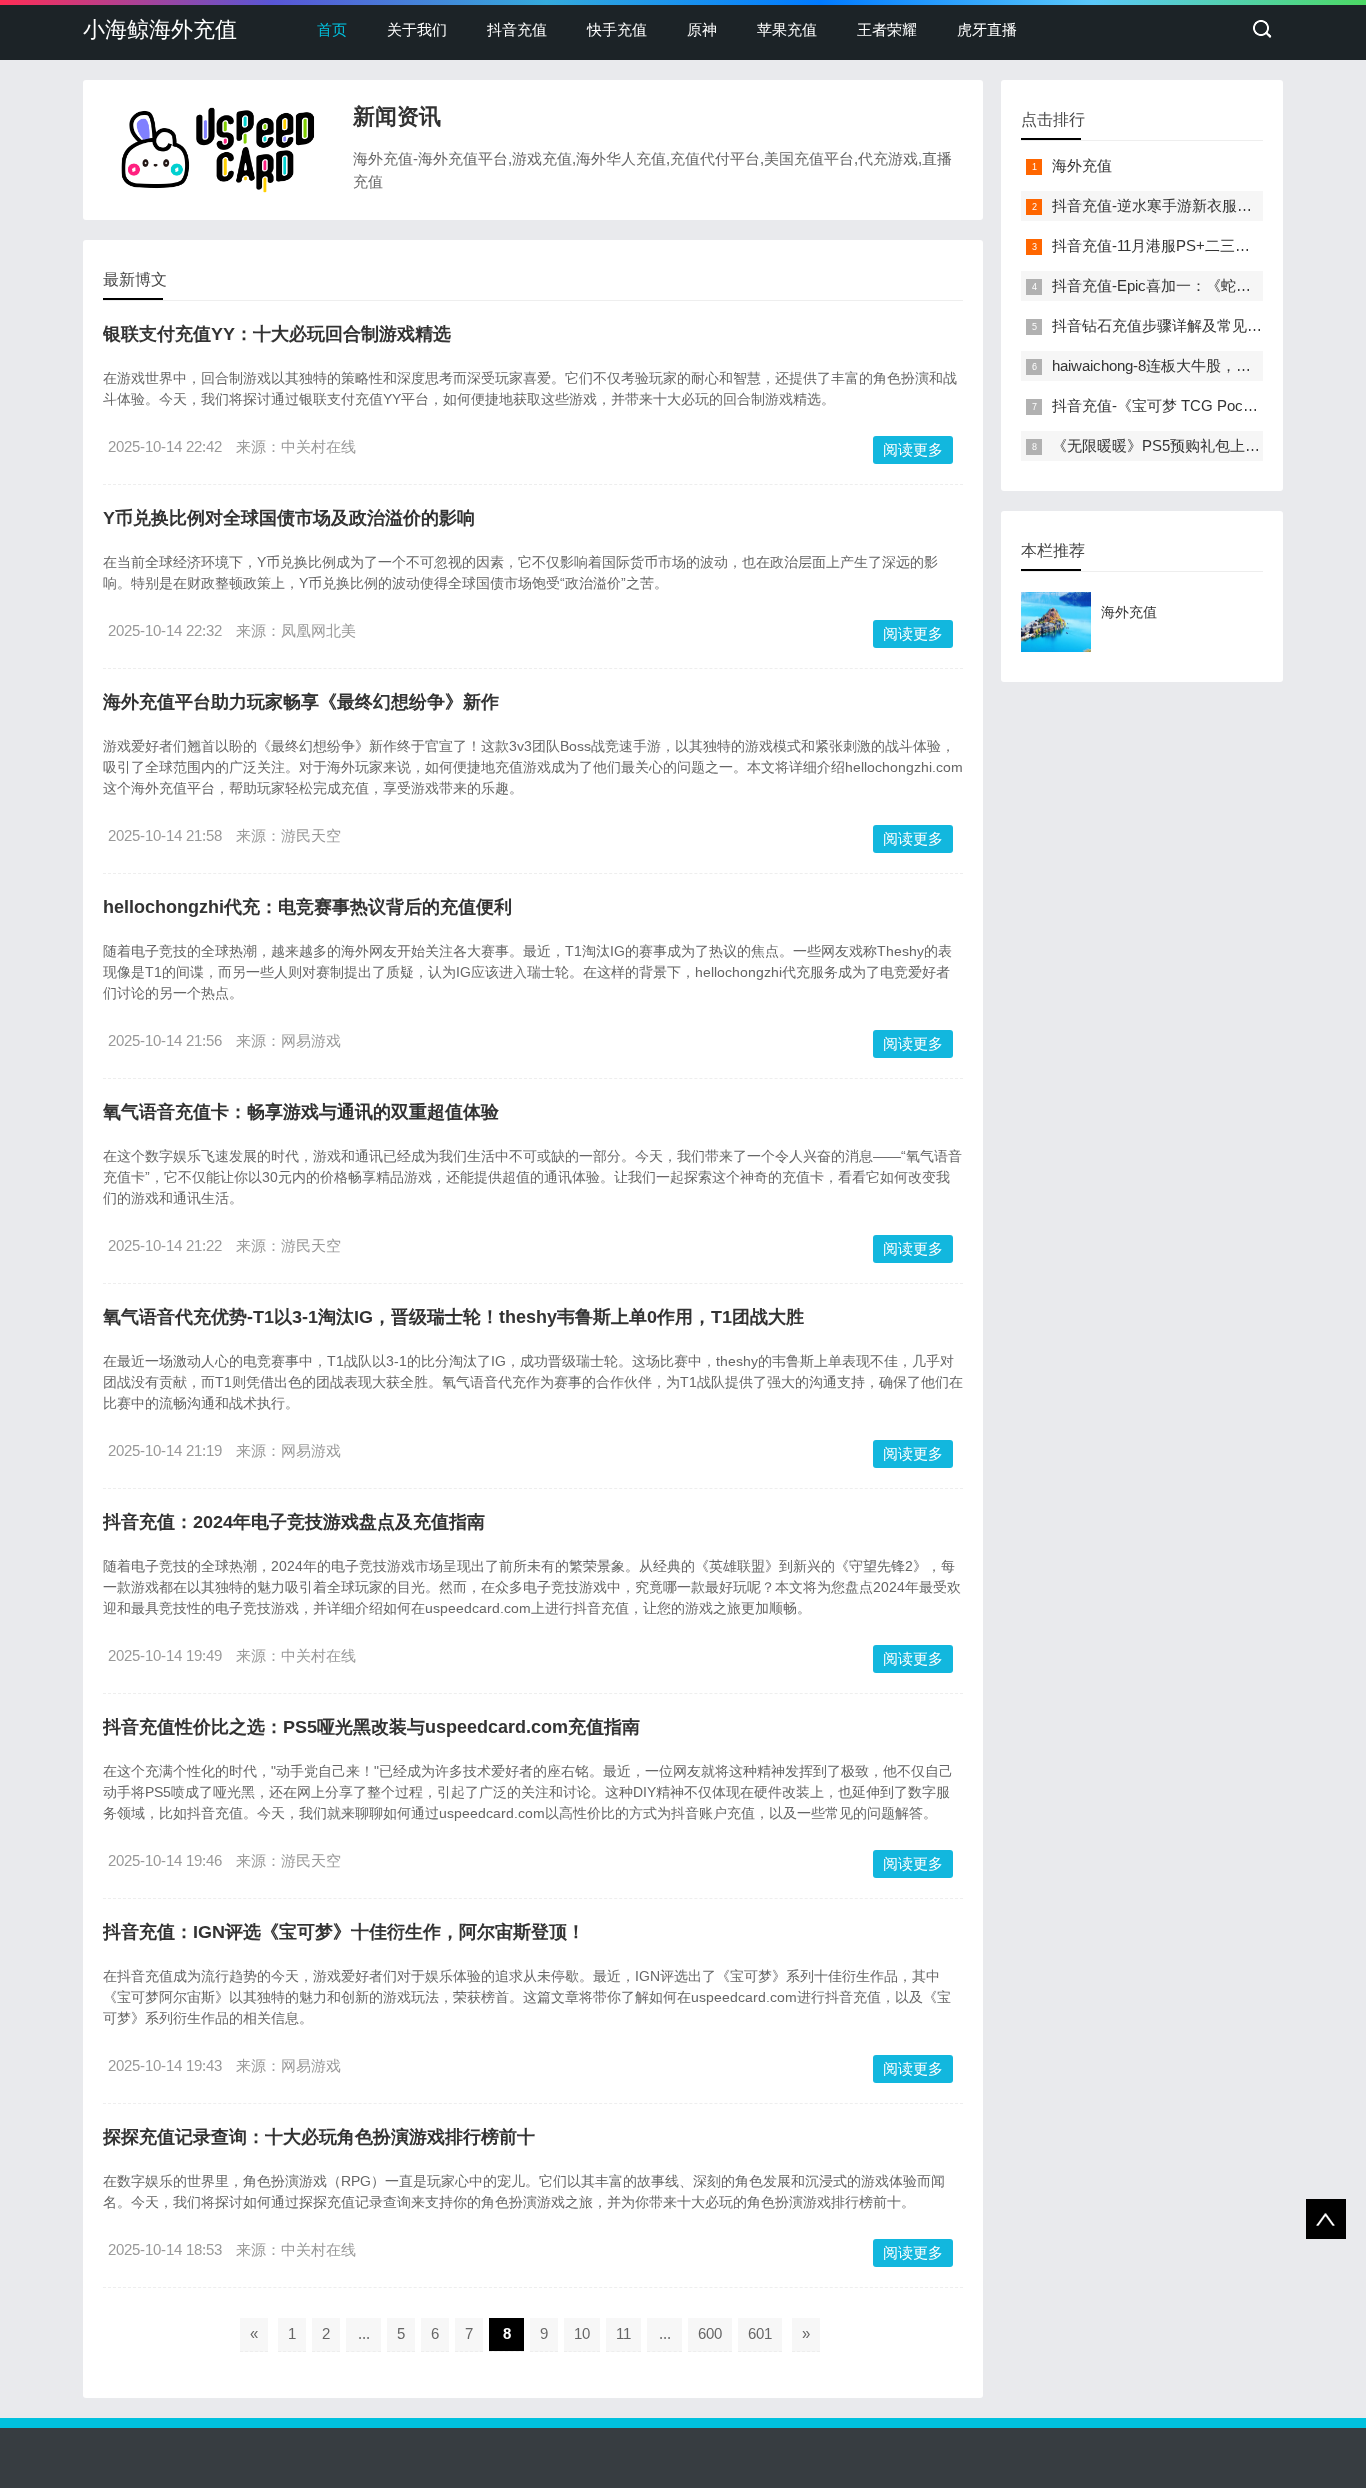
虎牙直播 (987, 29)
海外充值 (1082, 165)
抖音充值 (517, 29)
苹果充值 (787, 29)
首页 (332, 29)
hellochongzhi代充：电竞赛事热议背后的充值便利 (307, 907)
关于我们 (417, 29)
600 (710, 2333)
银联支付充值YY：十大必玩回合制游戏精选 (277, 334)
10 (582, 2333)
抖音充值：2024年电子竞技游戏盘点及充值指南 (294, 1522)
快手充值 (617, 29)
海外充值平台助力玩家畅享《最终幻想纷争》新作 (301, 702)
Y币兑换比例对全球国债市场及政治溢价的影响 (289, 518)
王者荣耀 (887, 29)
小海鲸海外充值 (160, 29)
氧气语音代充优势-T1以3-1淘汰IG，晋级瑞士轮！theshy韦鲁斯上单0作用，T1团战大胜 (453, 1317)
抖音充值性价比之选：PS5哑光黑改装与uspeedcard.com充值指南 (371, 1727)
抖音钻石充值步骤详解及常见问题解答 (1179, 325)
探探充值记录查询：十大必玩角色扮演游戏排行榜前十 (319, 2137)
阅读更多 (913, 449)
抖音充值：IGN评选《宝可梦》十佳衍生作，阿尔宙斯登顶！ (344, 1932)
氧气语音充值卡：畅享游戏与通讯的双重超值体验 (301, 1112)
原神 (702, 29)
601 (760, 2333)
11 (623, 2333)
